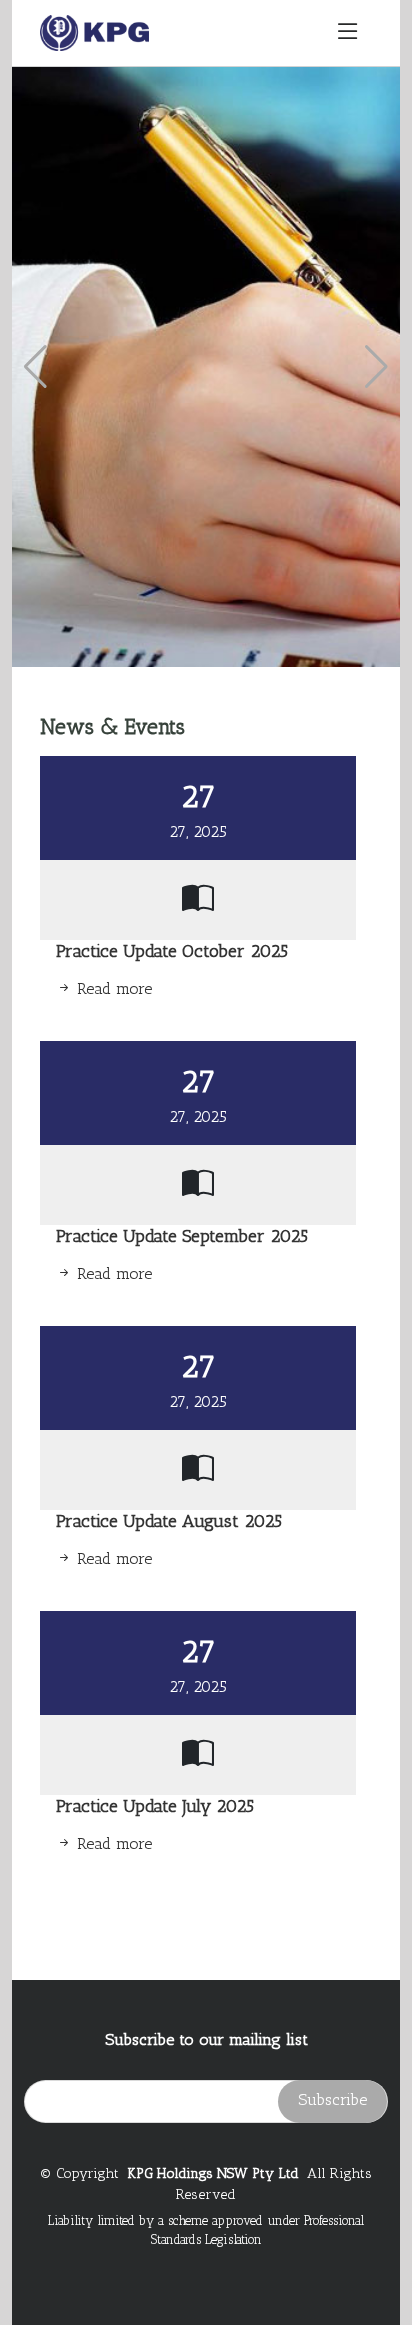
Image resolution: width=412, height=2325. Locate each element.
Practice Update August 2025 (169, 1520)
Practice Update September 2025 (182, 1235)
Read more (112, 988)
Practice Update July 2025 (155, 1805)
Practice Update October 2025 (172, 950)
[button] (35, 367)
